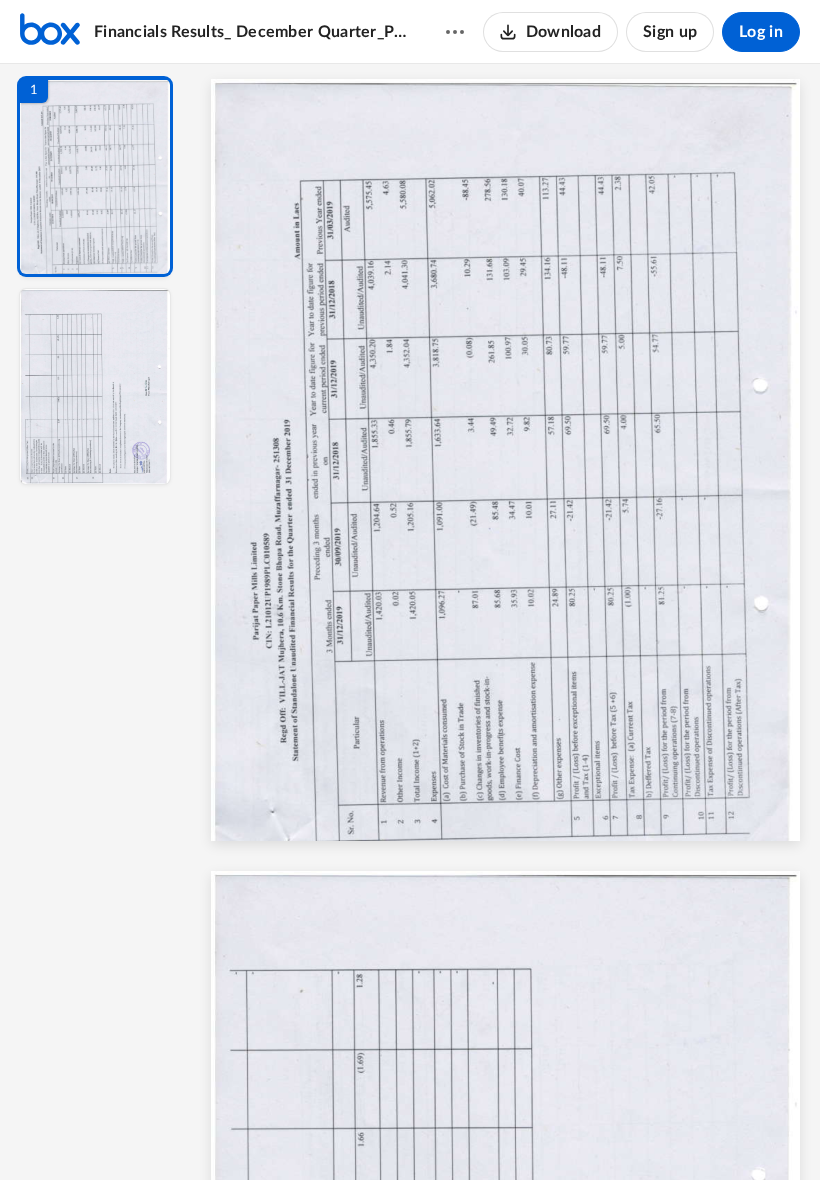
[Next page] (466, 1131)
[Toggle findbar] (358, 1131)
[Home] (50, 32)
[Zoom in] (576, 1131)
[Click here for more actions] (455, 32)
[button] (95, 176)
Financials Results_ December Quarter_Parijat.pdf (250, 32)
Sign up (670, 32)
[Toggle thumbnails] (322, 1131)
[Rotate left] (616, 1131)
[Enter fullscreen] (690, 1131)
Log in (761, 32)
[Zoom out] (508, 1131)
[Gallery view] (654, 1131)
